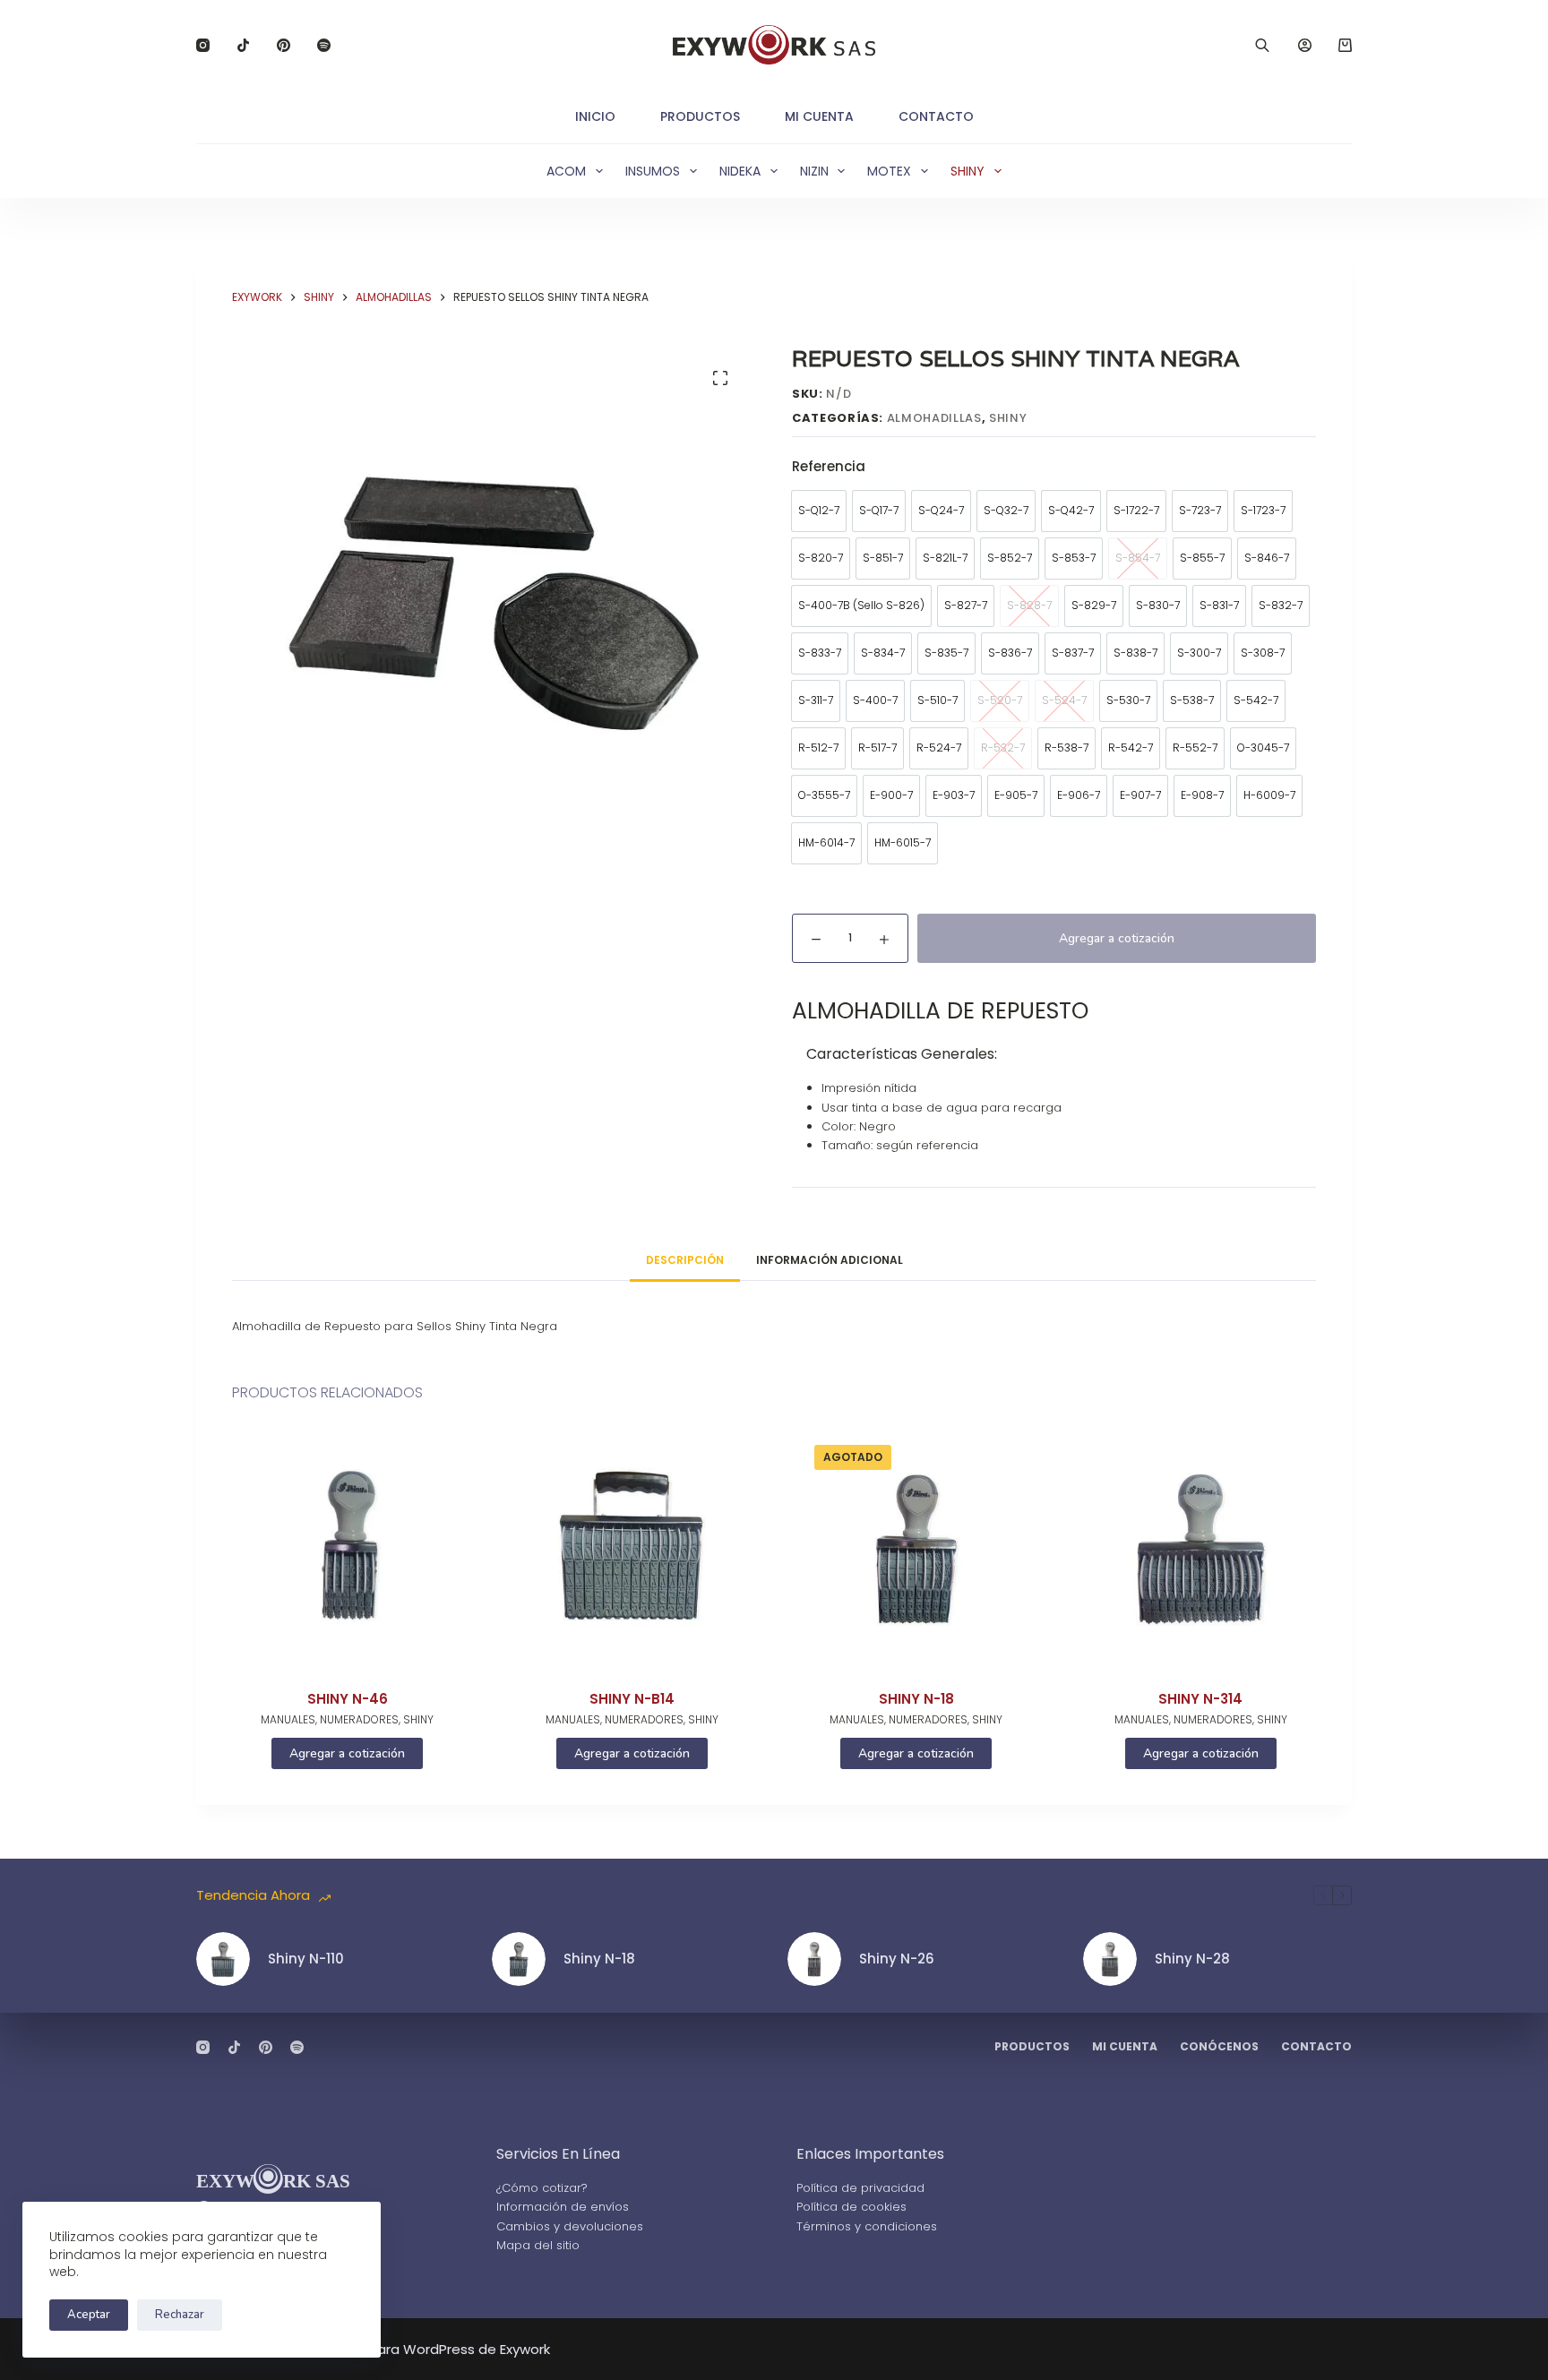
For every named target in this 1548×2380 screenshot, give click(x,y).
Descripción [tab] (685, 1260)
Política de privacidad (860, 2188)
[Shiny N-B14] (632, 1549)
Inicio (595, 116)
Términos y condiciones (867, 2226)
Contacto (936, 116)
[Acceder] (1305, 45)
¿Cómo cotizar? (542, 2188)
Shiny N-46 (348, 1699)
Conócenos (1219, 2047)
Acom (566, 171)
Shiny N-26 (897, 1959)
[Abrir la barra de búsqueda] (1262, 45)
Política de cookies (851, 2207)
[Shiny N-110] (223, 1959)
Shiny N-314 (1200, 1699)
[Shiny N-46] (348, 1549)
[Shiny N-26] (814, 1959)
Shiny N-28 (1192, 1959)
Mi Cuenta (819, 116)
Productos (700, 116)
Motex (889, 171)
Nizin (814, 171)
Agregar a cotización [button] (347, 1753)
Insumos (653, 171)
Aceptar (89, 2315)
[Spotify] (324, 45)
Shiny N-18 (916, 1699)
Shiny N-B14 (632, 1699)
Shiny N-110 (306, 1959)
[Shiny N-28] (1110, 1959)
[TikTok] (243, 45)
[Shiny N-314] (1201, 1549)
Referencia (829, 466)
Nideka (740, 171)
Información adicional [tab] (830, 1260)
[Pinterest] (284, 45)
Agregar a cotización (1117, 938)
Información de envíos (563, 2207)
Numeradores (359, 1719)
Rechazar (180, 2315)
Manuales (288, 1719)
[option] (819, 511)
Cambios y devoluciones (570, 2226)
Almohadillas (934, 418)
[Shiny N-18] (916, 1549)
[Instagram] (203, 45)
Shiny (967, 171)
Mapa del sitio (538, 2245)
